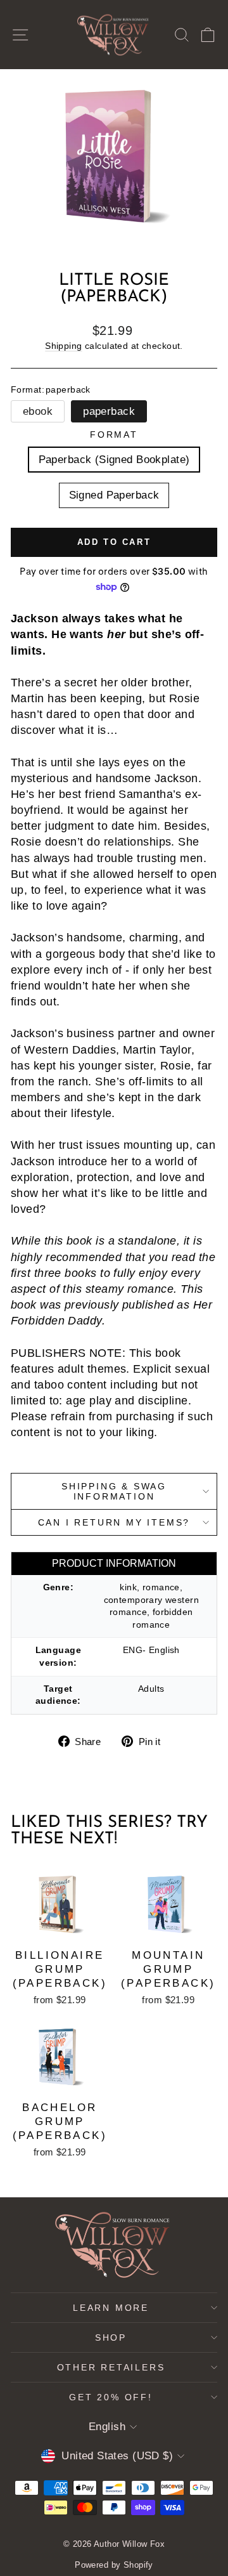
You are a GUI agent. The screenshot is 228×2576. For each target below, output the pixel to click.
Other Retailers (111, 2367)
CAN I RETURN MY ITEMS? (114, 1522)
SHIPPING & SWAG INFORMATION (114, 1491)
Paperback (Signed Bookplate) (114, 460)
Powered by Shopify (114, 2565)
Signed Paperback (114, 495)
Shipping (63, 346)
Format (114, 435)
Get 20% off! (111, 2397)
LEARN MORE (111, 2308)
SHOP (111, 2337)
